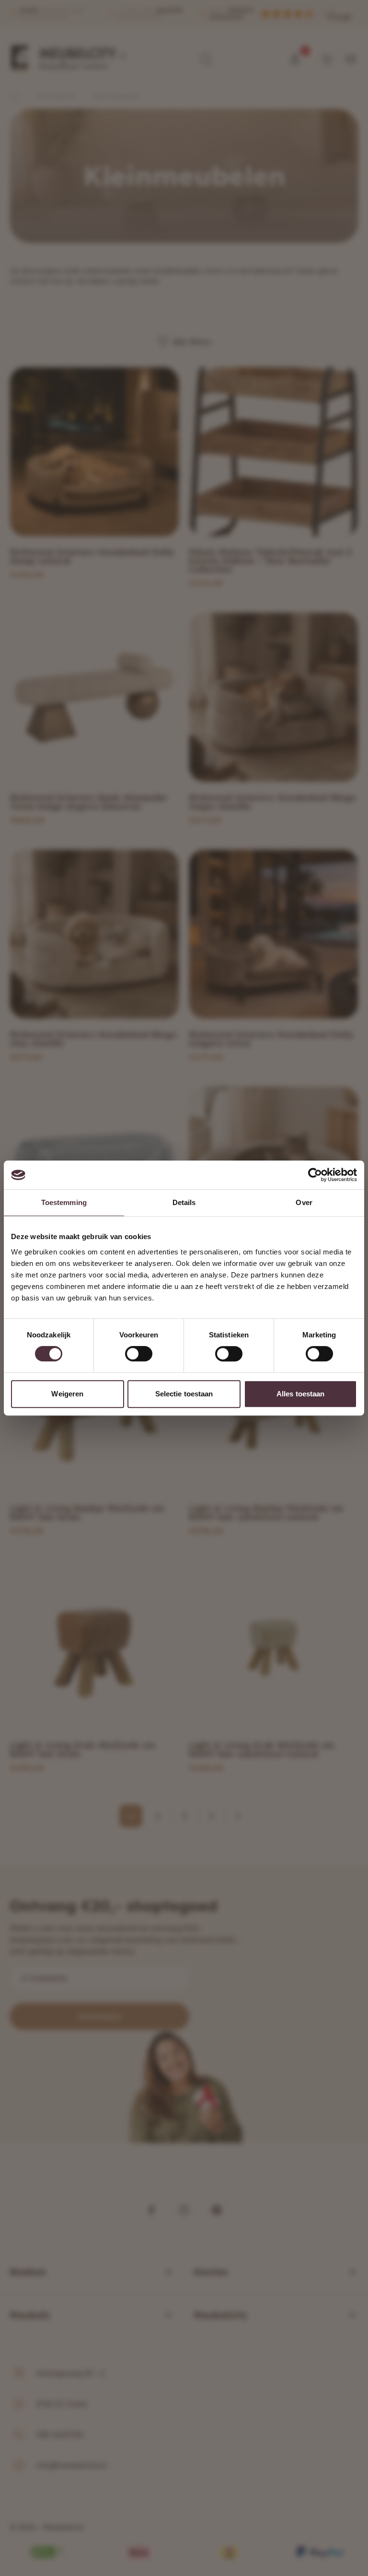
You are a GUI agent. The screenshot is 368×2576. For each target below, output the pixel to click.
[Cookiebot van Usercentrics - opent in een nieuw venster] (315, 1175)
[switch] (139, 1354)
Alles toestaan (300, 1394)
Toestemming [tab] (64, 1202)
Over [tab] (304, 1202)
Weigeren (67, 1394)
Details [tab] (184, 1202)
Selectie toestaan (184, 1394)
